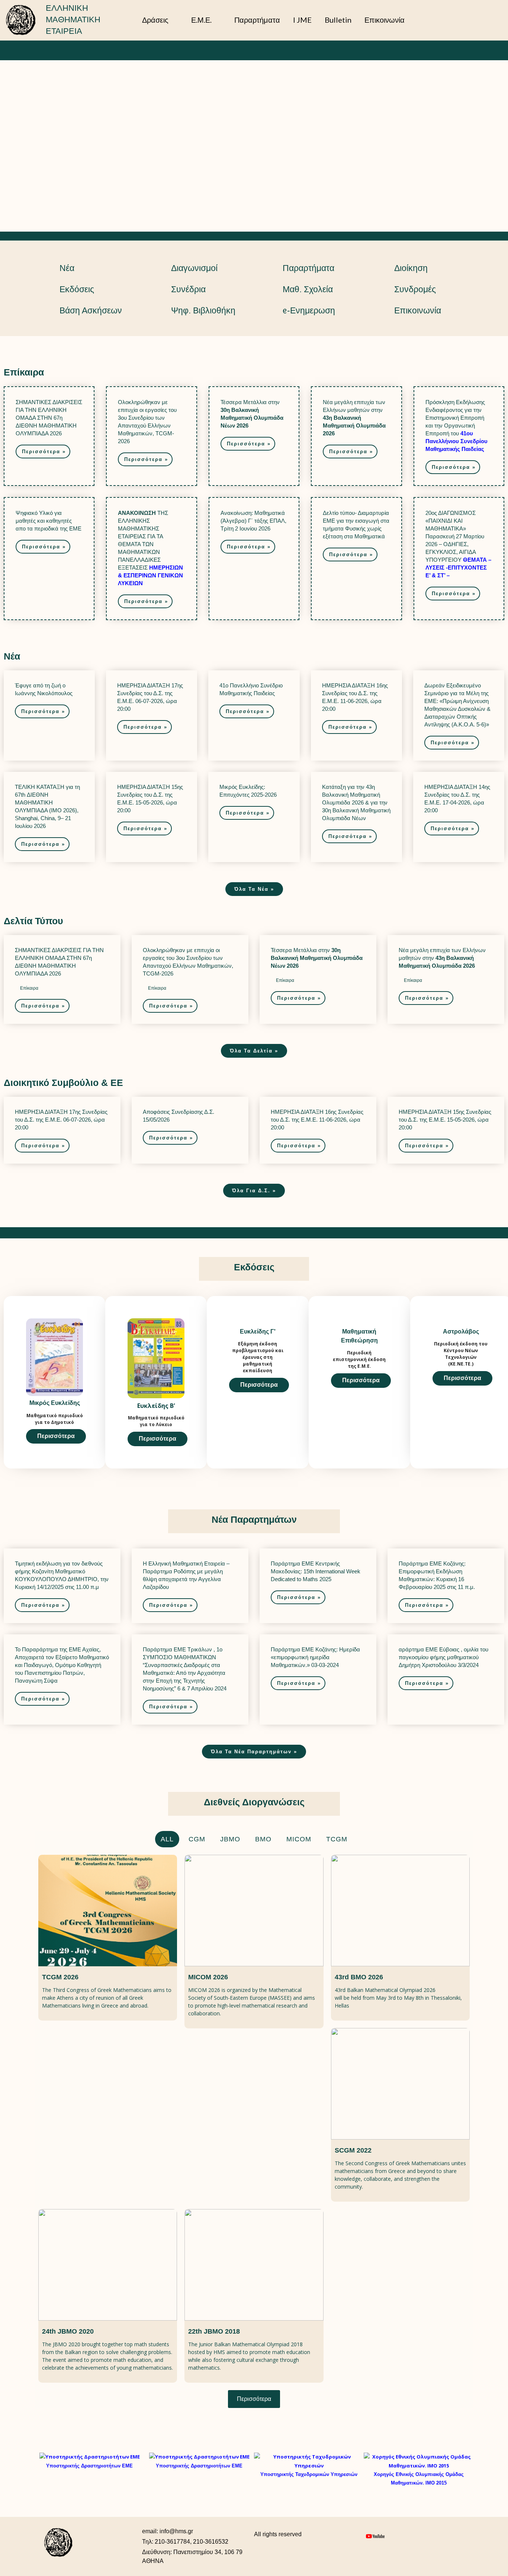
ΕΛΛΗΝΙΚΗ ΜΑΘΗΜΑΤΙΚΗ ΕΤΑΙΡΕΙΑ (73, 20)
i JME (302, 20)
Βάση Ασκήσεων (91, 310)
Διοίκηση (411, 268)
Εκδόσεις (77, 289)
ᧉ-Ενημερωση (309, 310)
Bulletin (338, 20)
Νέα (67, 268)
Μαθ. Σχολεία (308, 289)
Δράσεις (155, 20)
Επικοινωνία (385, 20)
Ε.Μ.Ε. (201, 20)
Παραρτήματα (257, 20)
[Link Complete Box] (49, 436)
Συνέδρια (188, 289)
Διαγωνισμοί (194, 268)
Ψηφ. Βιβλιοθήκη (203, 310)
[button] (490, 20)
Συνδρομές (415, 289)
